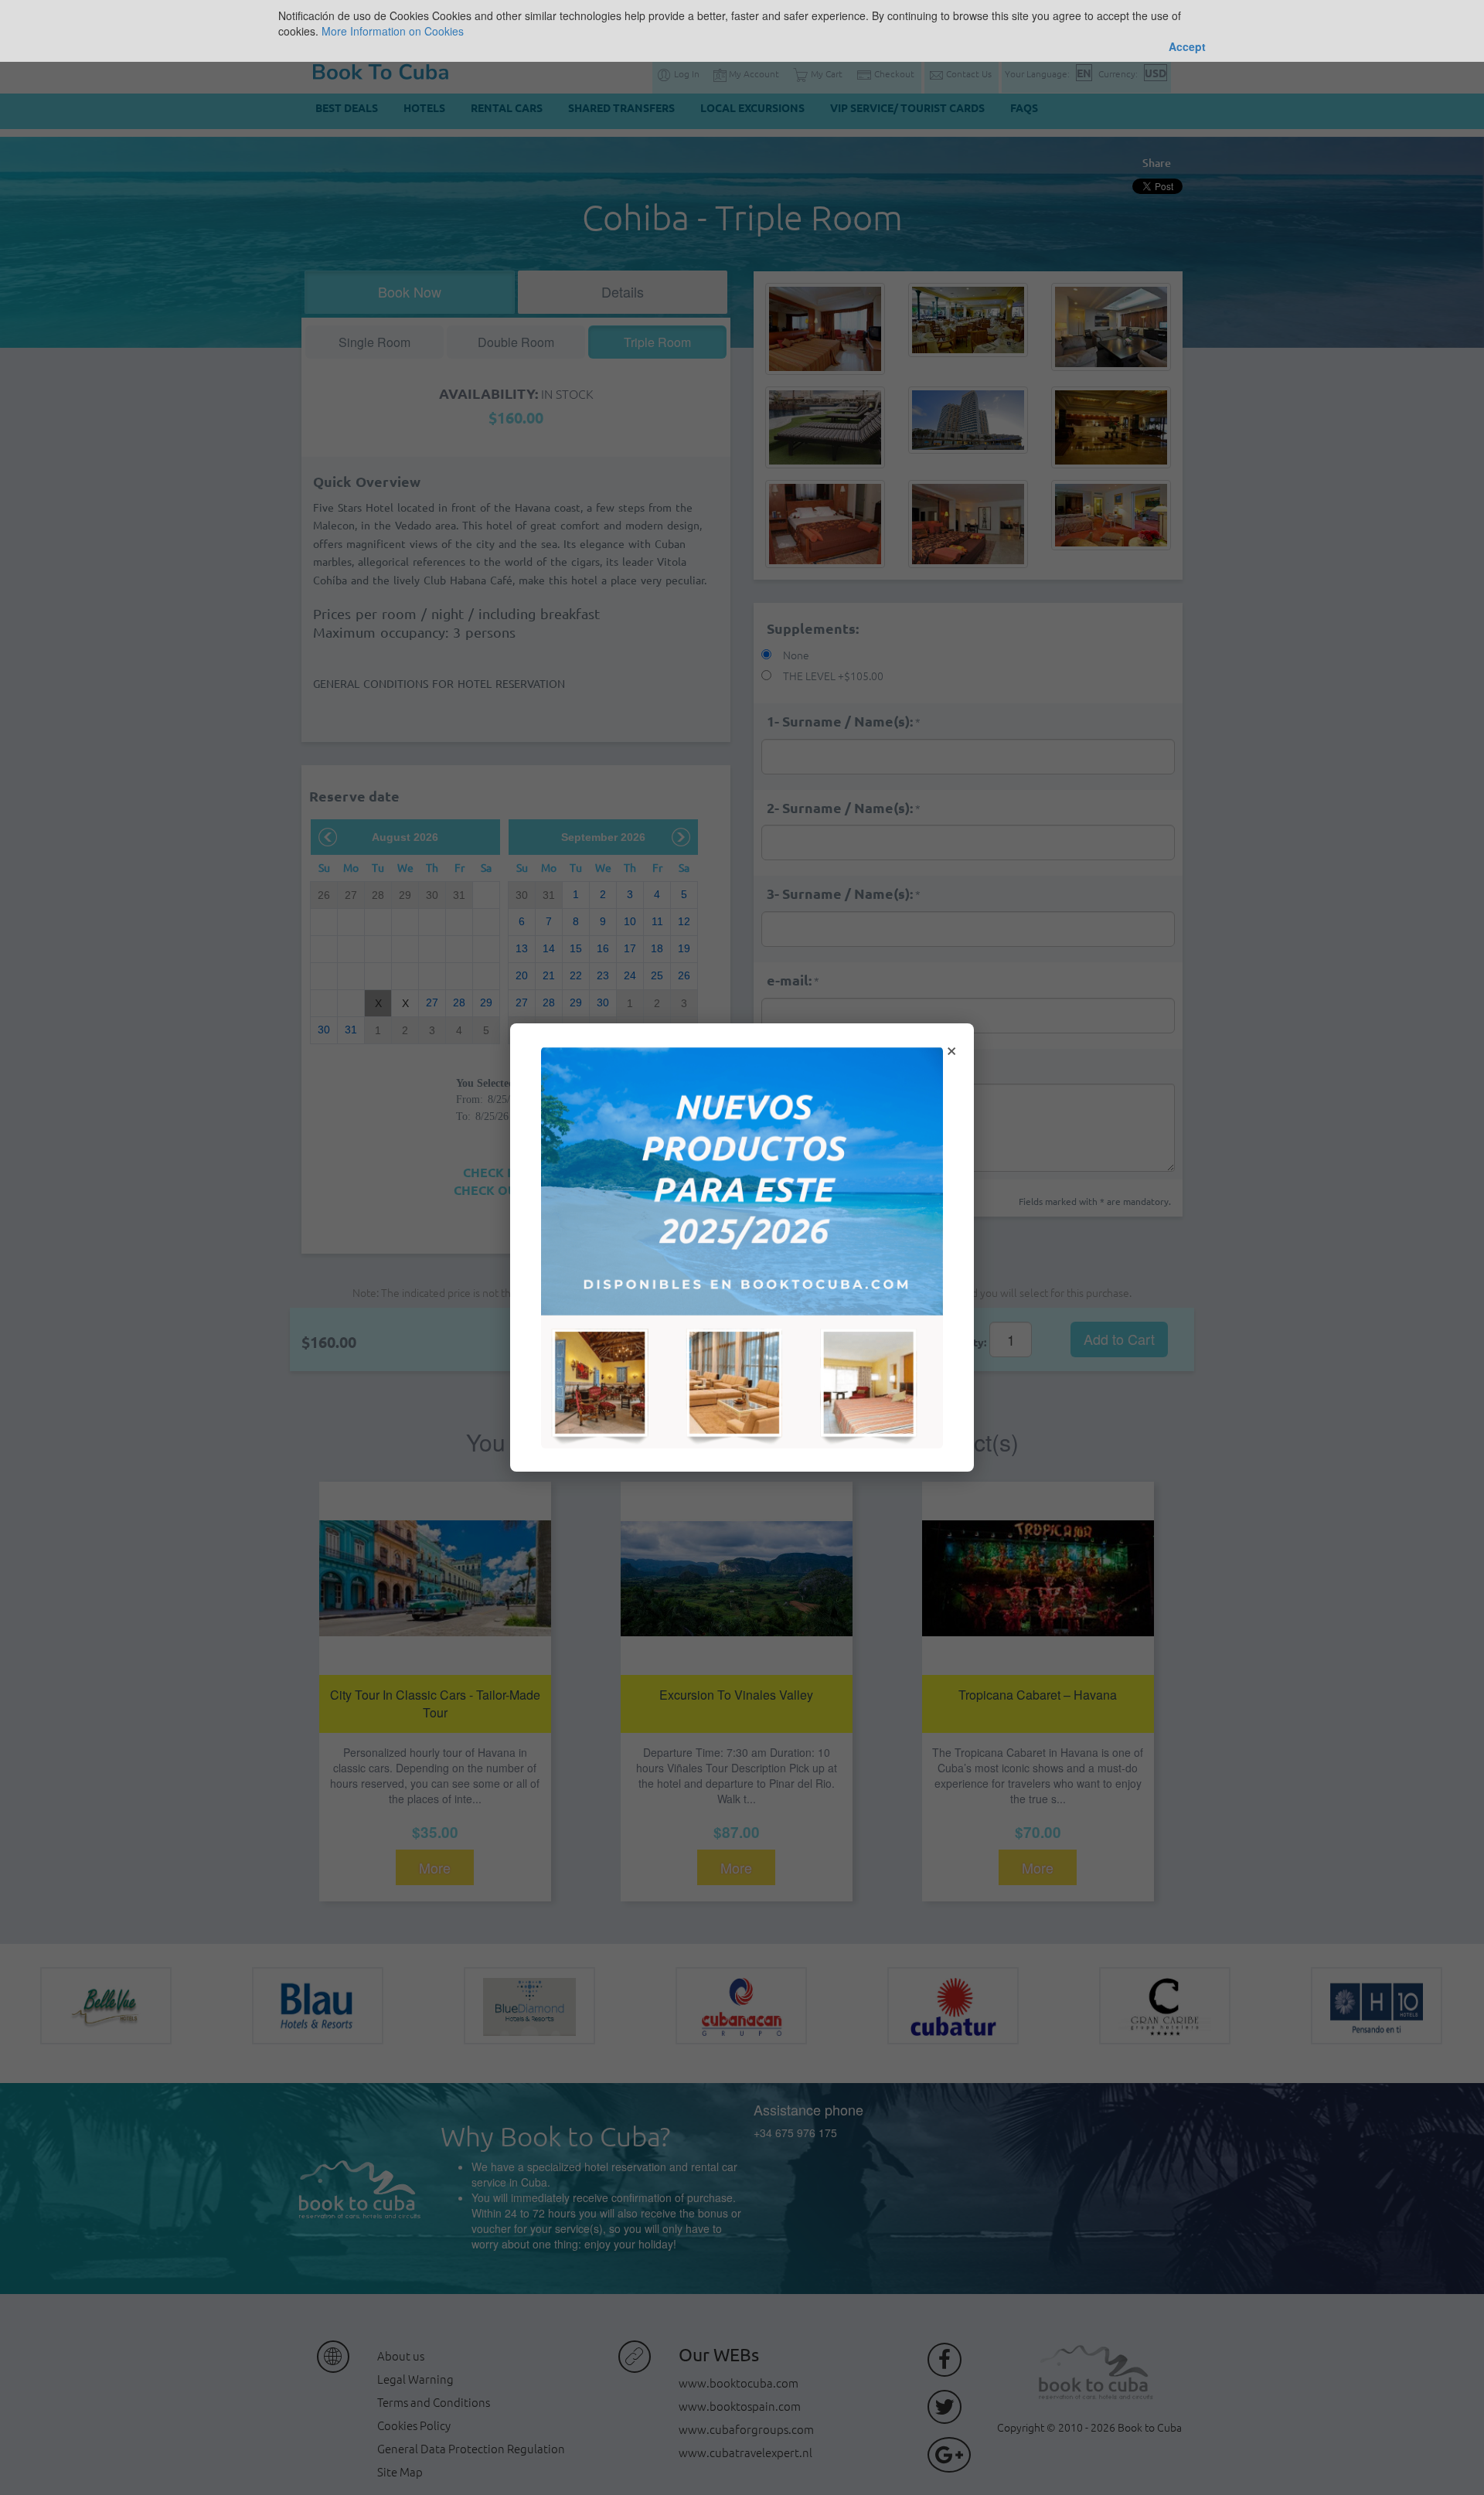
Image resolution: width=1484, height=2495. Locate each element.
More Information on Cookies (393, 31)
